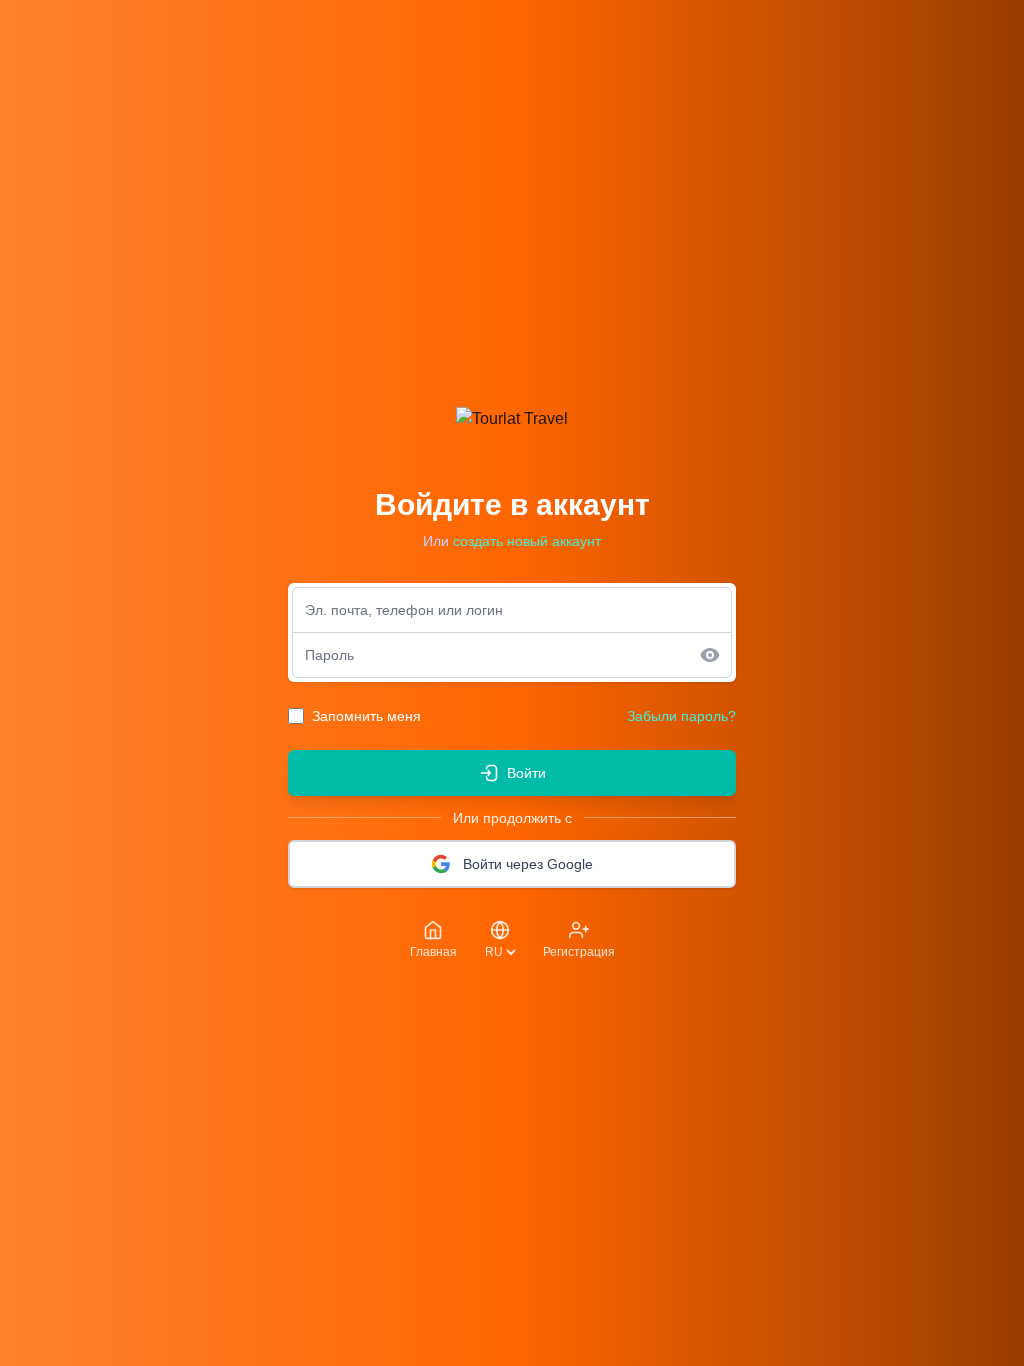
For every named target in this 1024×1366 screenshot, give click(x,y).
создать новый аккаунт (527, 541)
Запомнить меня (366, 716)
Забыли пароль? (681, 716)
